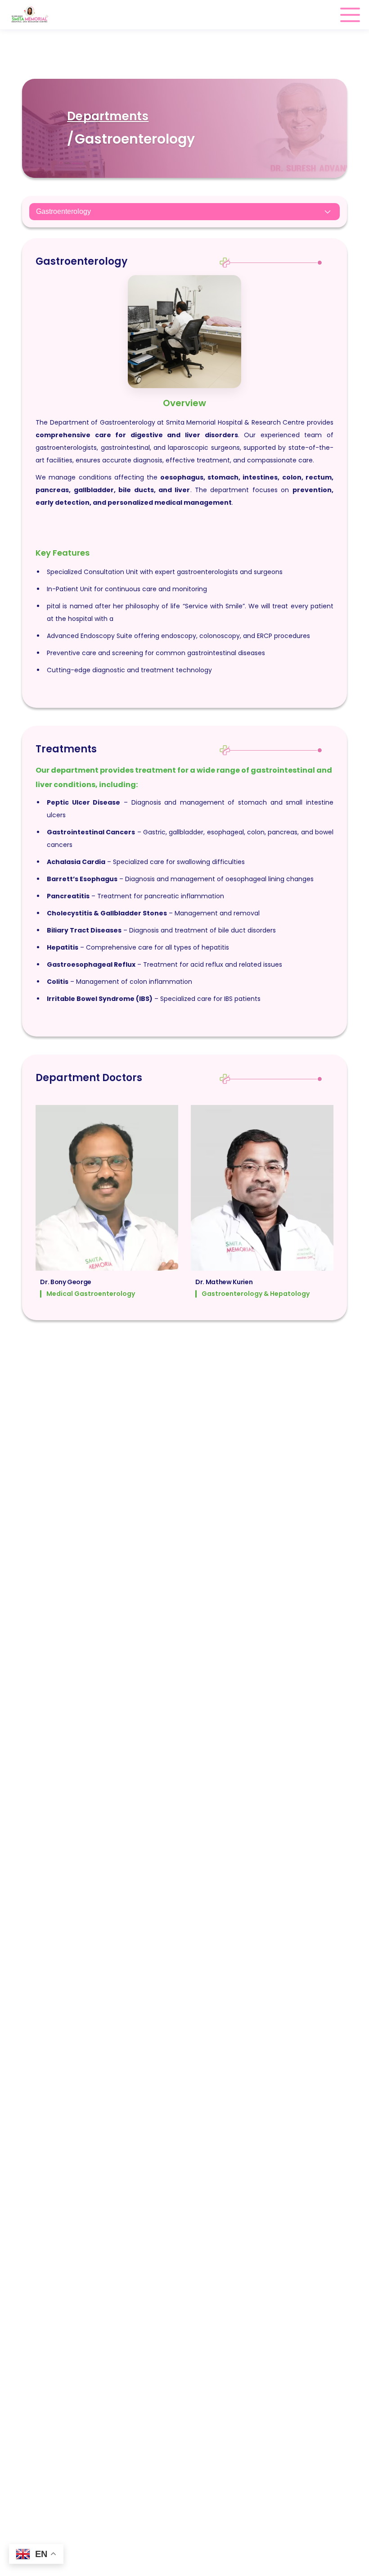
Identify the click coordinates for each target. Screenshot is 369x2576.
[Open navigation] (350, 15)
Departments (108, 116)
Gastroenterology (63, 211)
